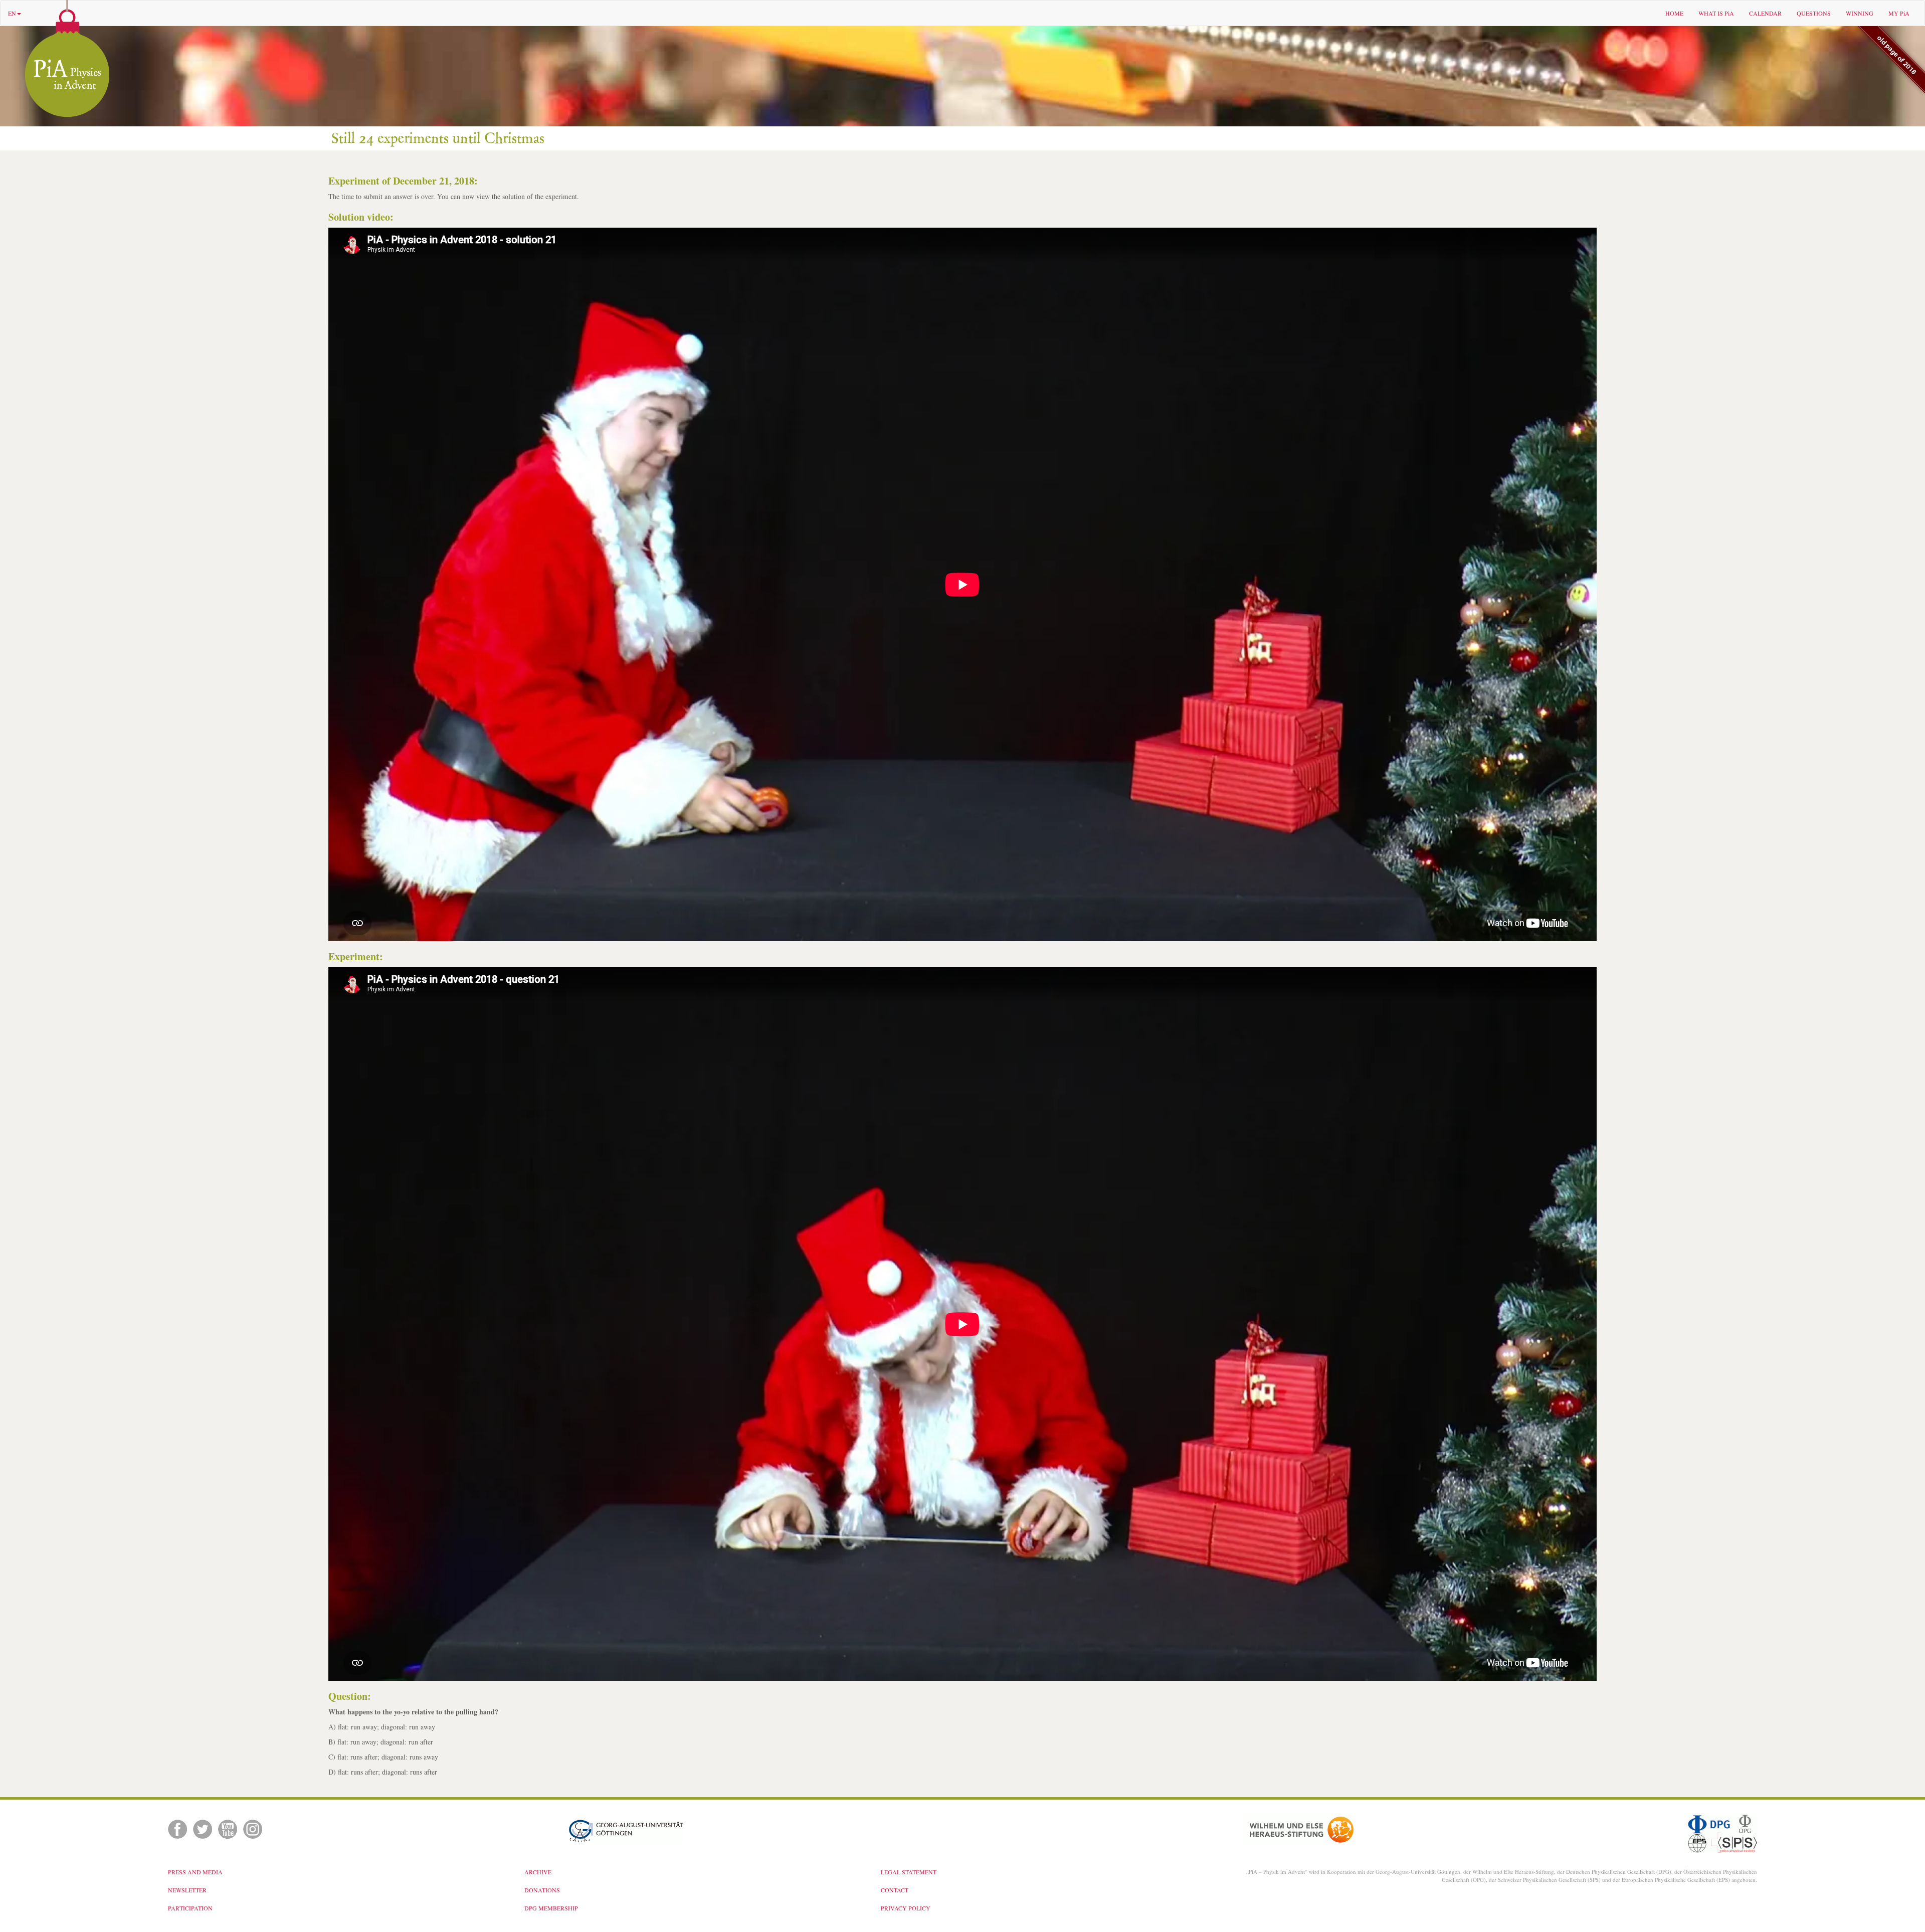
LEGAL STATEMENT (909, 1872)
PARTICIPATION (190, 1908)
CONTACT (895, 1890)
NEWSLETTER (187, 1890)
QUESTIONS (1814, 13)
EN (12, 13)
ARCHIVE (538, 1872)
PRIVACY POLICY (906, 1908)
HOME (1674, 13)
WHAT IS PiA (1716, 13)
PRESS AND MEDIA (195, 1872)
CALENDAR (1765, 13)
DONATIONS (542, 1890)
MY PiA (1899, 13)
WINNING (1860, 13)
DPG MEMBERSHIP (551, 1908)
